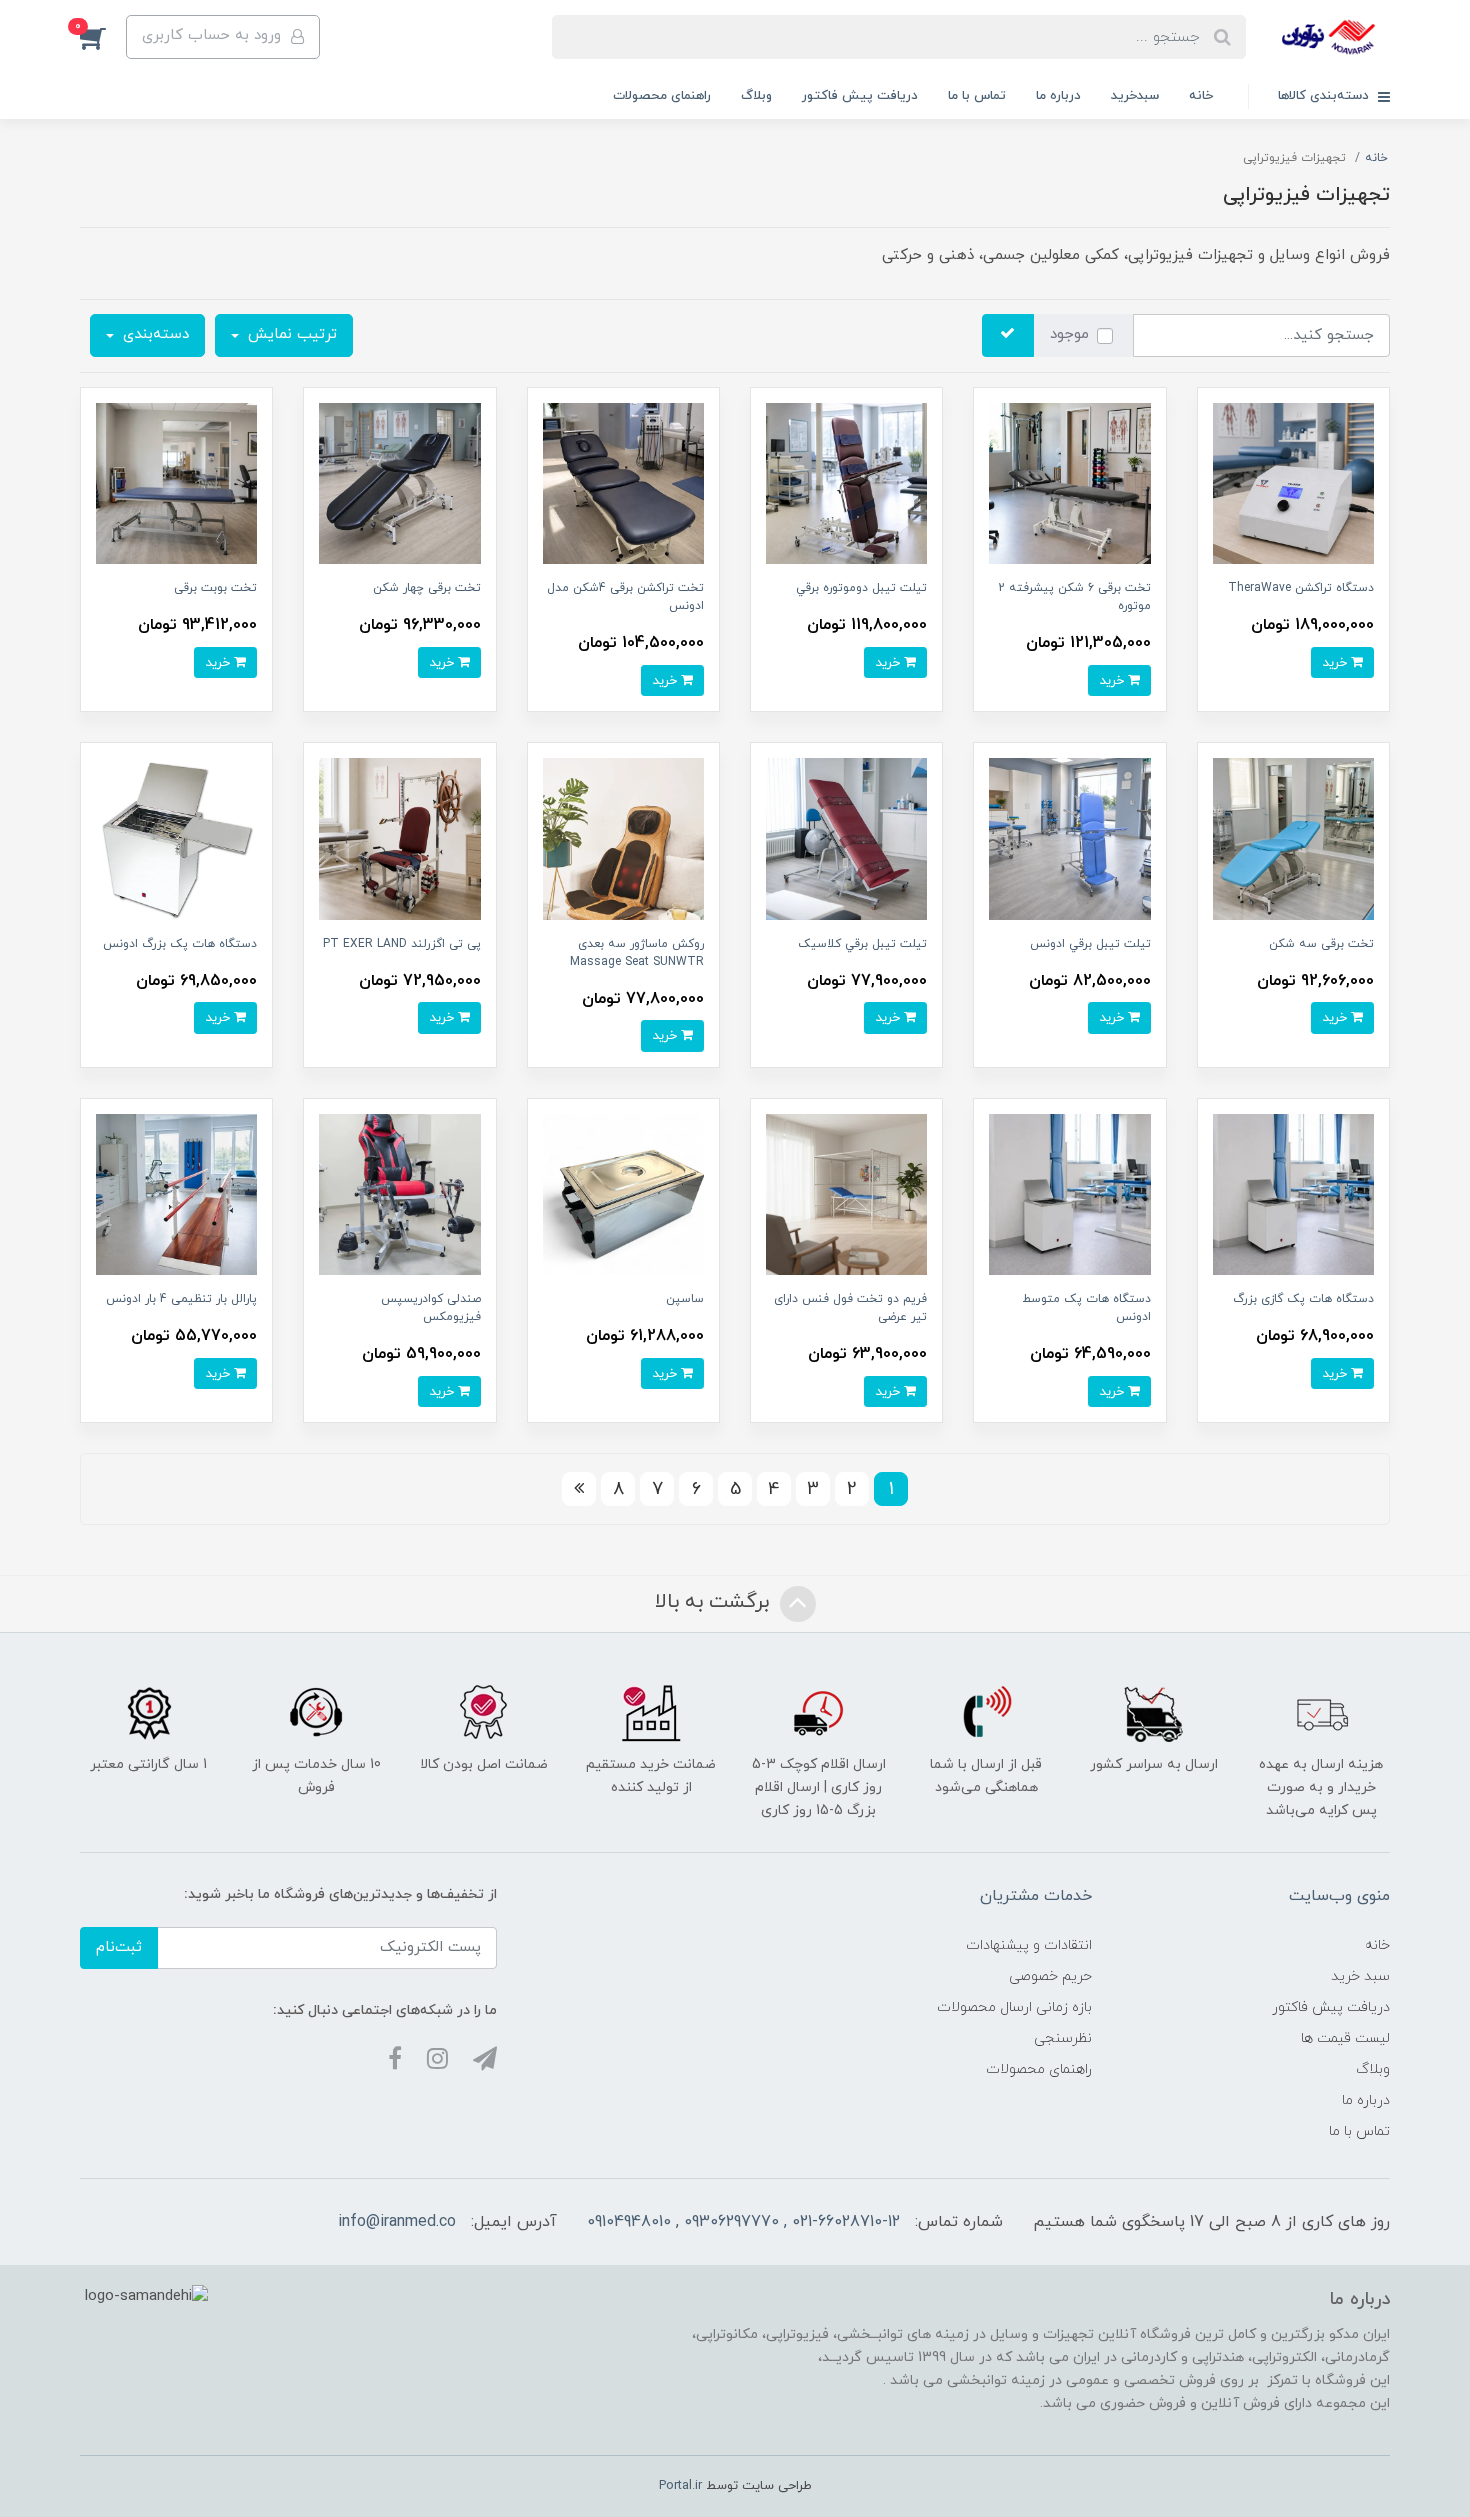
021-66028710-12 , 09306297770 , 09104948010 (743, 2222)
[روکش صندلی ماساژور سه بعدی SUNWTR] (623, 837)
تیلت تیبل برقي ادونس (1090, 944)
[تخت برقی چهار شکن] (399, 482)
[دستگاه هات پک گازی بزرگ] (1293, 1193)
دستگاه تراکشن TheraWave (1301, 588)
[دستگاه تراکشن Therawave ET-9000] (1293, 482)
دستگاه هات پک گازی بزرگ (1303, 1299)
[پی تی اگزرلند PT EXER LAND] (399, 837)
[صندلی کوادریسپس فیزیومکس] (399, 1193)
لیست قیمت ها (1345, 2038)
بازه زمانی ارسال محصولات (1014, 2007)
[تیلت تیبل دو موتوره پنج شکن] (846, 482)
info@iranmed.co (397, 2222)
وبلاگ (756, 96)
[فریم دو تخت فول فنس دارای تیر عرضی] (846, 1193)
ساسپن (685, 1299)
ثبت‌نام (119, 1947)
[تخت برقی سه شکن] (1293, 837)
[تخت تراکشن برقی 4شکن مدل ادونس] (623, 482)
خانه (1201, 96)
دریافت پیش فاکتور (860, 96)
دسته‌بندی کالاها (1325, 96)
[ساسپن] (623, 1193)
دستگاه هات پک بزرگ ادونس (180, 944)
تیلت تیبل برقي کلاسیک (862, 944)
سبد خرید (1360, 1976)
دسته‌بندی (153, 334)
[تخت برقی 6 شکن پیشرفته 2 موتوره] (1069, 482)
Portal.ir (680, 2486)
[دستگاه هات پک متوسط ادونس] (1069, 1193)
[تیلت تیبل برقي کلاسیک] (846, 837)
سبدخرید (1135, 96)
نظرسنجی (1063, 2038)
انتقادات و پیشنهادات (1029, 1945)
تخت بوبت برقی (215, 588)
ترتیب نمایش (290, 334)
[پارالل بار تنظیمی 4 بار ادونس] (176, 1193)
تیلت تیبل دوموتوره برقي (861, 588)
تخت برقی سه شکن (1321, 944)
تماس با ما (977, 96)
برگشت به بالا (715, 1602)
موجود (1069, 334)
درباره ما (1058, 96)
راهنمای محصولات (662, 96)
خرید (1336, 662)
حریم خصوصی (1050, 1976)
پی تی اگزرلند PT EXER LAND (402, 944)
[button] (103, 37)
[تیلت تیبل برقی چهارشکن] (1069, 837)
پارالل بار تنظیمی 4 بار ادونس (181, 1299)
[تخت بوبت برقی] (176, 482)
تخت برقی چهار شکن (427, 588)
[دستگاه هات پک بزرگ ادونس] (176, 837)
